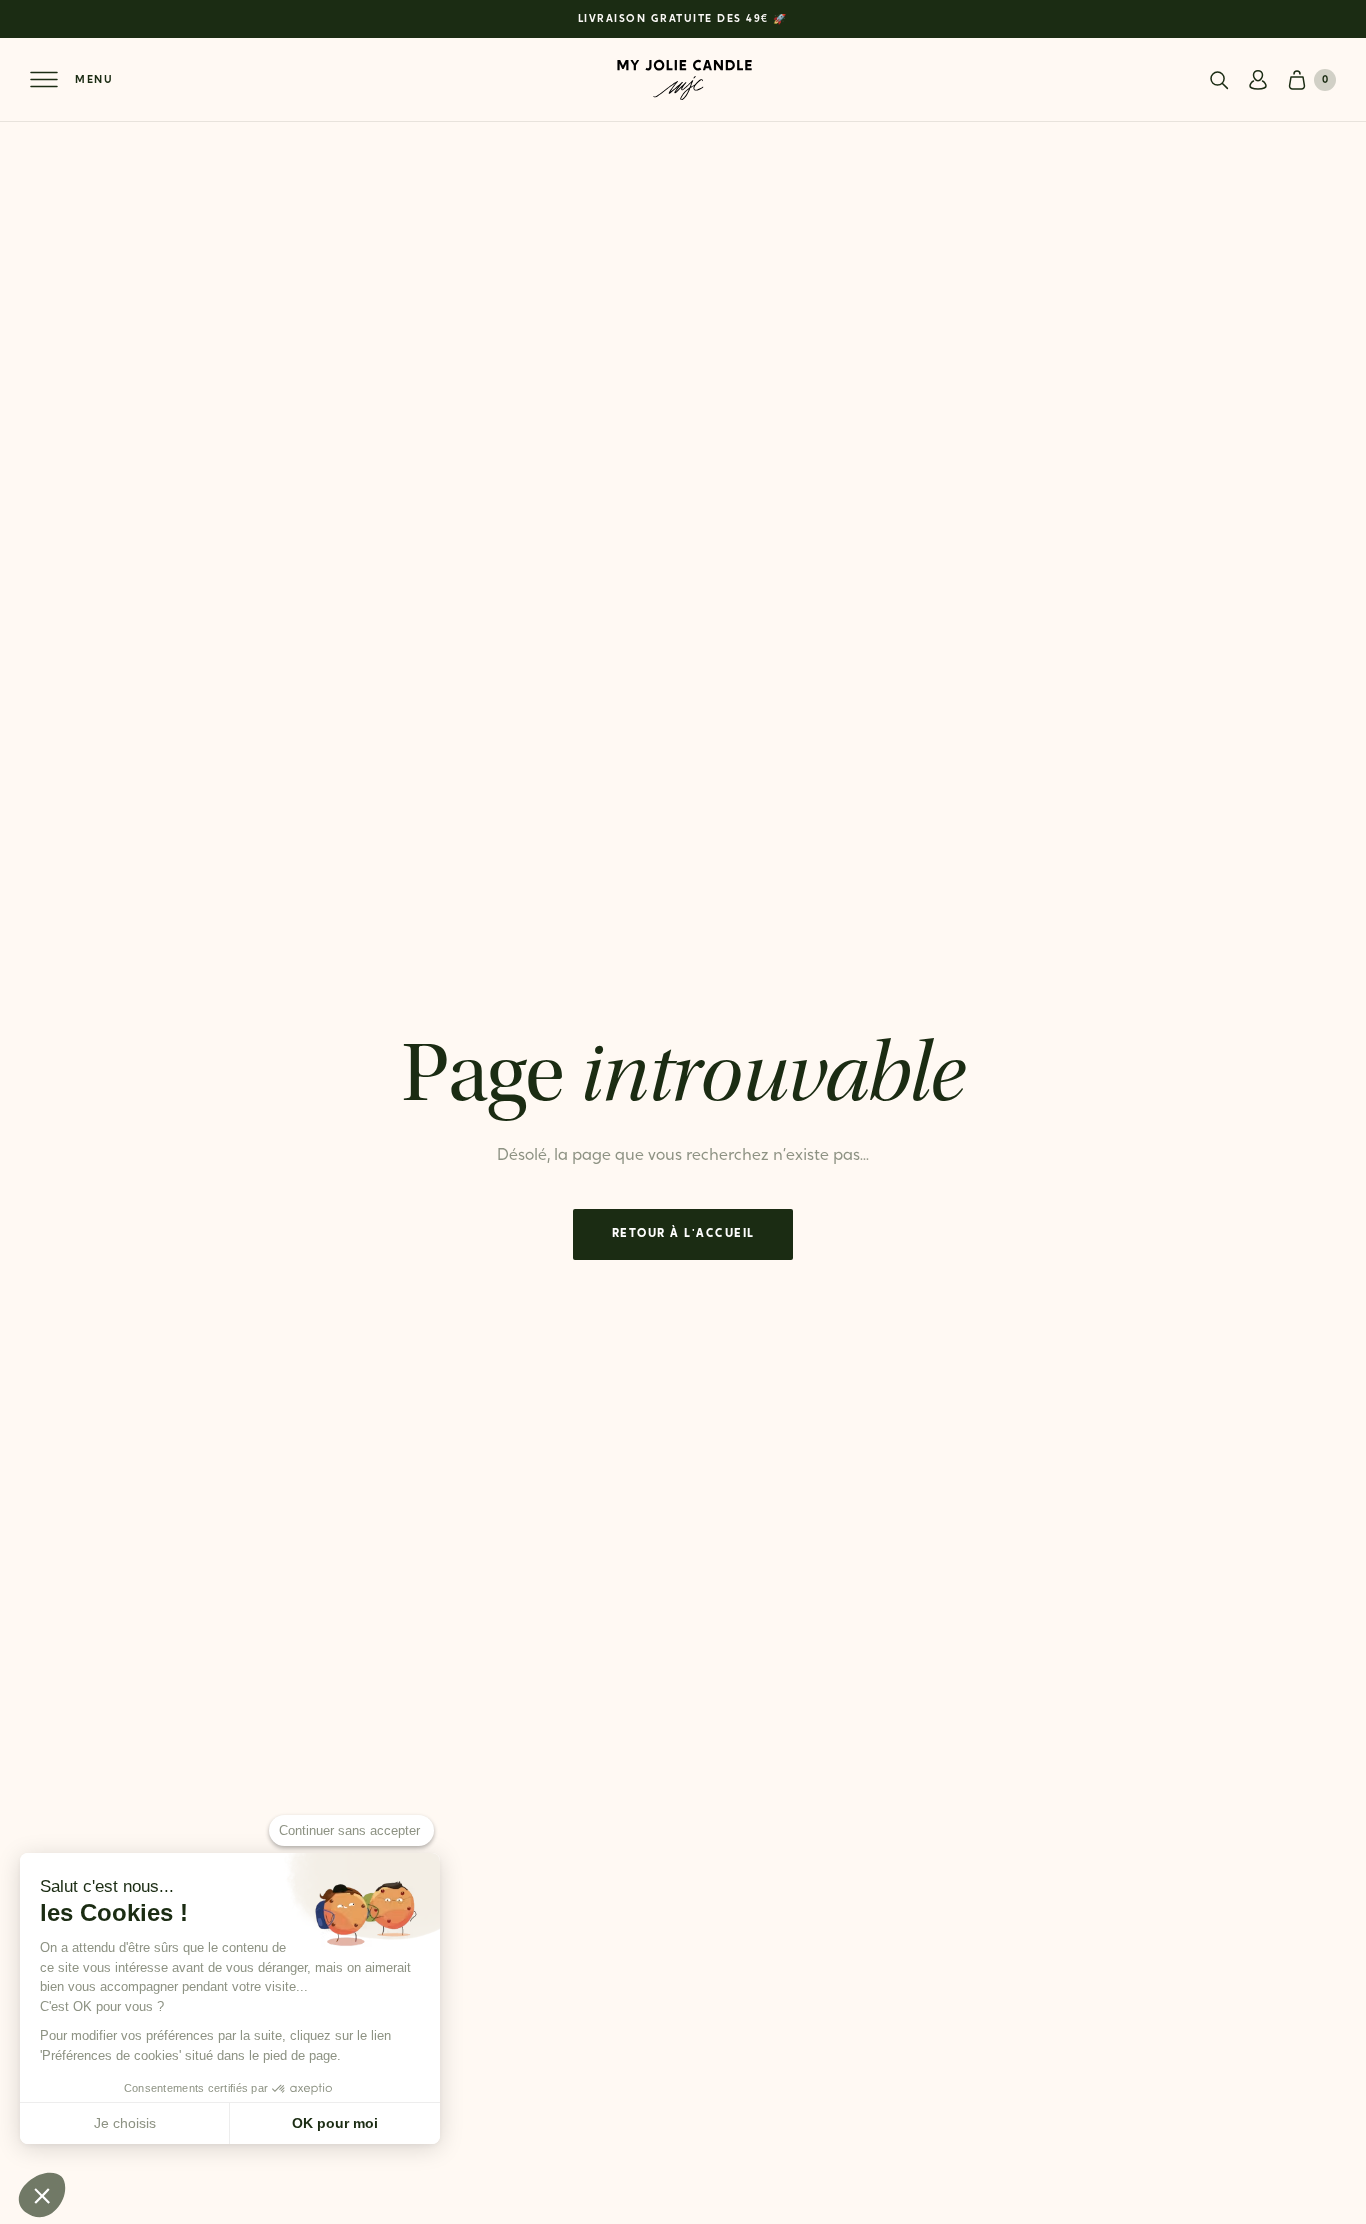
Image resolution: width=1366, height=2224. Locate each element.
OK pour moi (335, 2123)
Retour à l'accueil (683, 1234)
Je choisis (125, 2123)
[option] (683, 19)
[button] (42, 2195)
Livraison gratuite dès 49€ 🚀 (683, 19)
